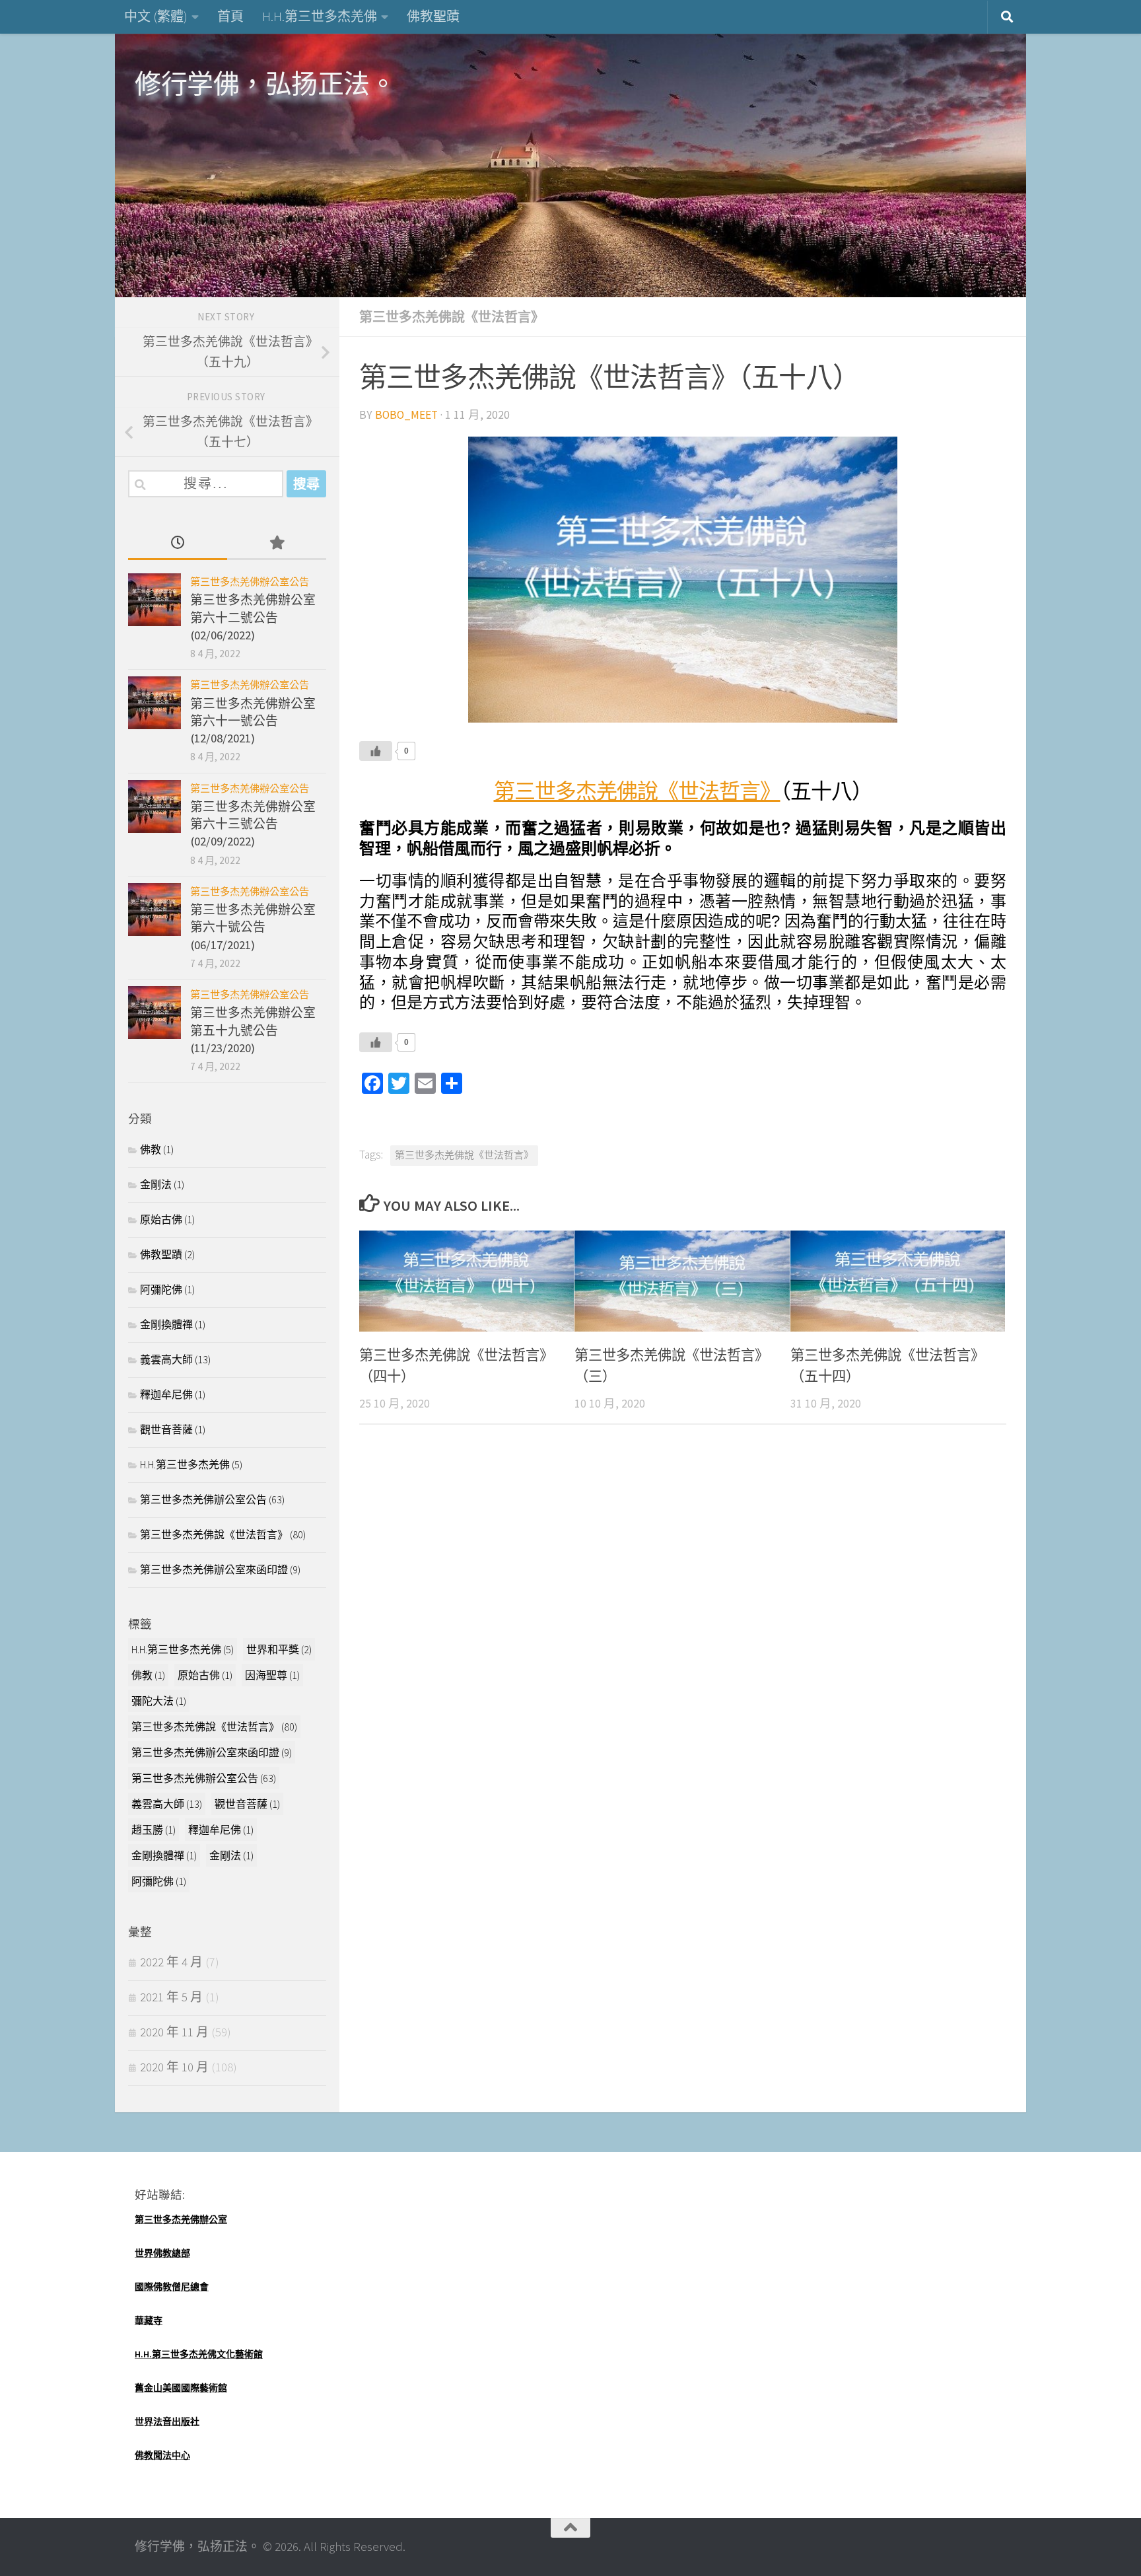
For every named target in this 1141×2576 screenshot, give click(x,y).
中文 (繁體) (156, 16)
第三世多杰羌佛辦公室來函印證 (214, 1569)
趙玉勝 (154, 1830)
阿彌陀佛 (161, 1289)
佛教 (151, 1149)
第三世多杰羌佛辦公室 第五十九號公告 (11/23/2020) (253, 1030)
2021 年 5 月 (171, 1997)
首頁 (230, 16)
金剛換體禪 (166, 1324)
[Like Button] (376, 751)
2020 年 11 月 (174, 2032)
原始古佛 (161, 1219)
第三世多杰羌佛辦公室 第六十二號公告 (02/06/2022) (253, 618)
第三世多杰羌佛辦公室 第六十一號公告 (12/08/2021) (253, 721)
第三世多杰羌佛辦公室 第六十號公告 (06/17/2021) (253, 927)
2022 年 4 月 (171, 1962)
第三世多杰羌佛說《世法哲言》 (452, 317)
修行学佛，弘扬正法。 (265, 84)
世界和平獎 (279, 1649)
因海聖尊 (272, 1675)
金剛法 (156, 1184)
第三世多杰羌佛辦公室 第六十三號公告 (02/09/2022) (253, 824)
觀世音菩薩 (166, 1429)
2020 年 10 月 (174, 2067)
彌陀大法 (159, 1701)
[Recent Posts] (178, 544)
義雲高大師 (166, 1359)
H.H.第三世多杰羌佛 (320, 16)
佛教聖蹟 (433, 16)
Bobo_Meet (406, 415)
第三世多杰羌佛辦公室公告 (250, 582)
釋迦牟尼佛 (166, 1394)
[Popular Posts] (277, 544)
